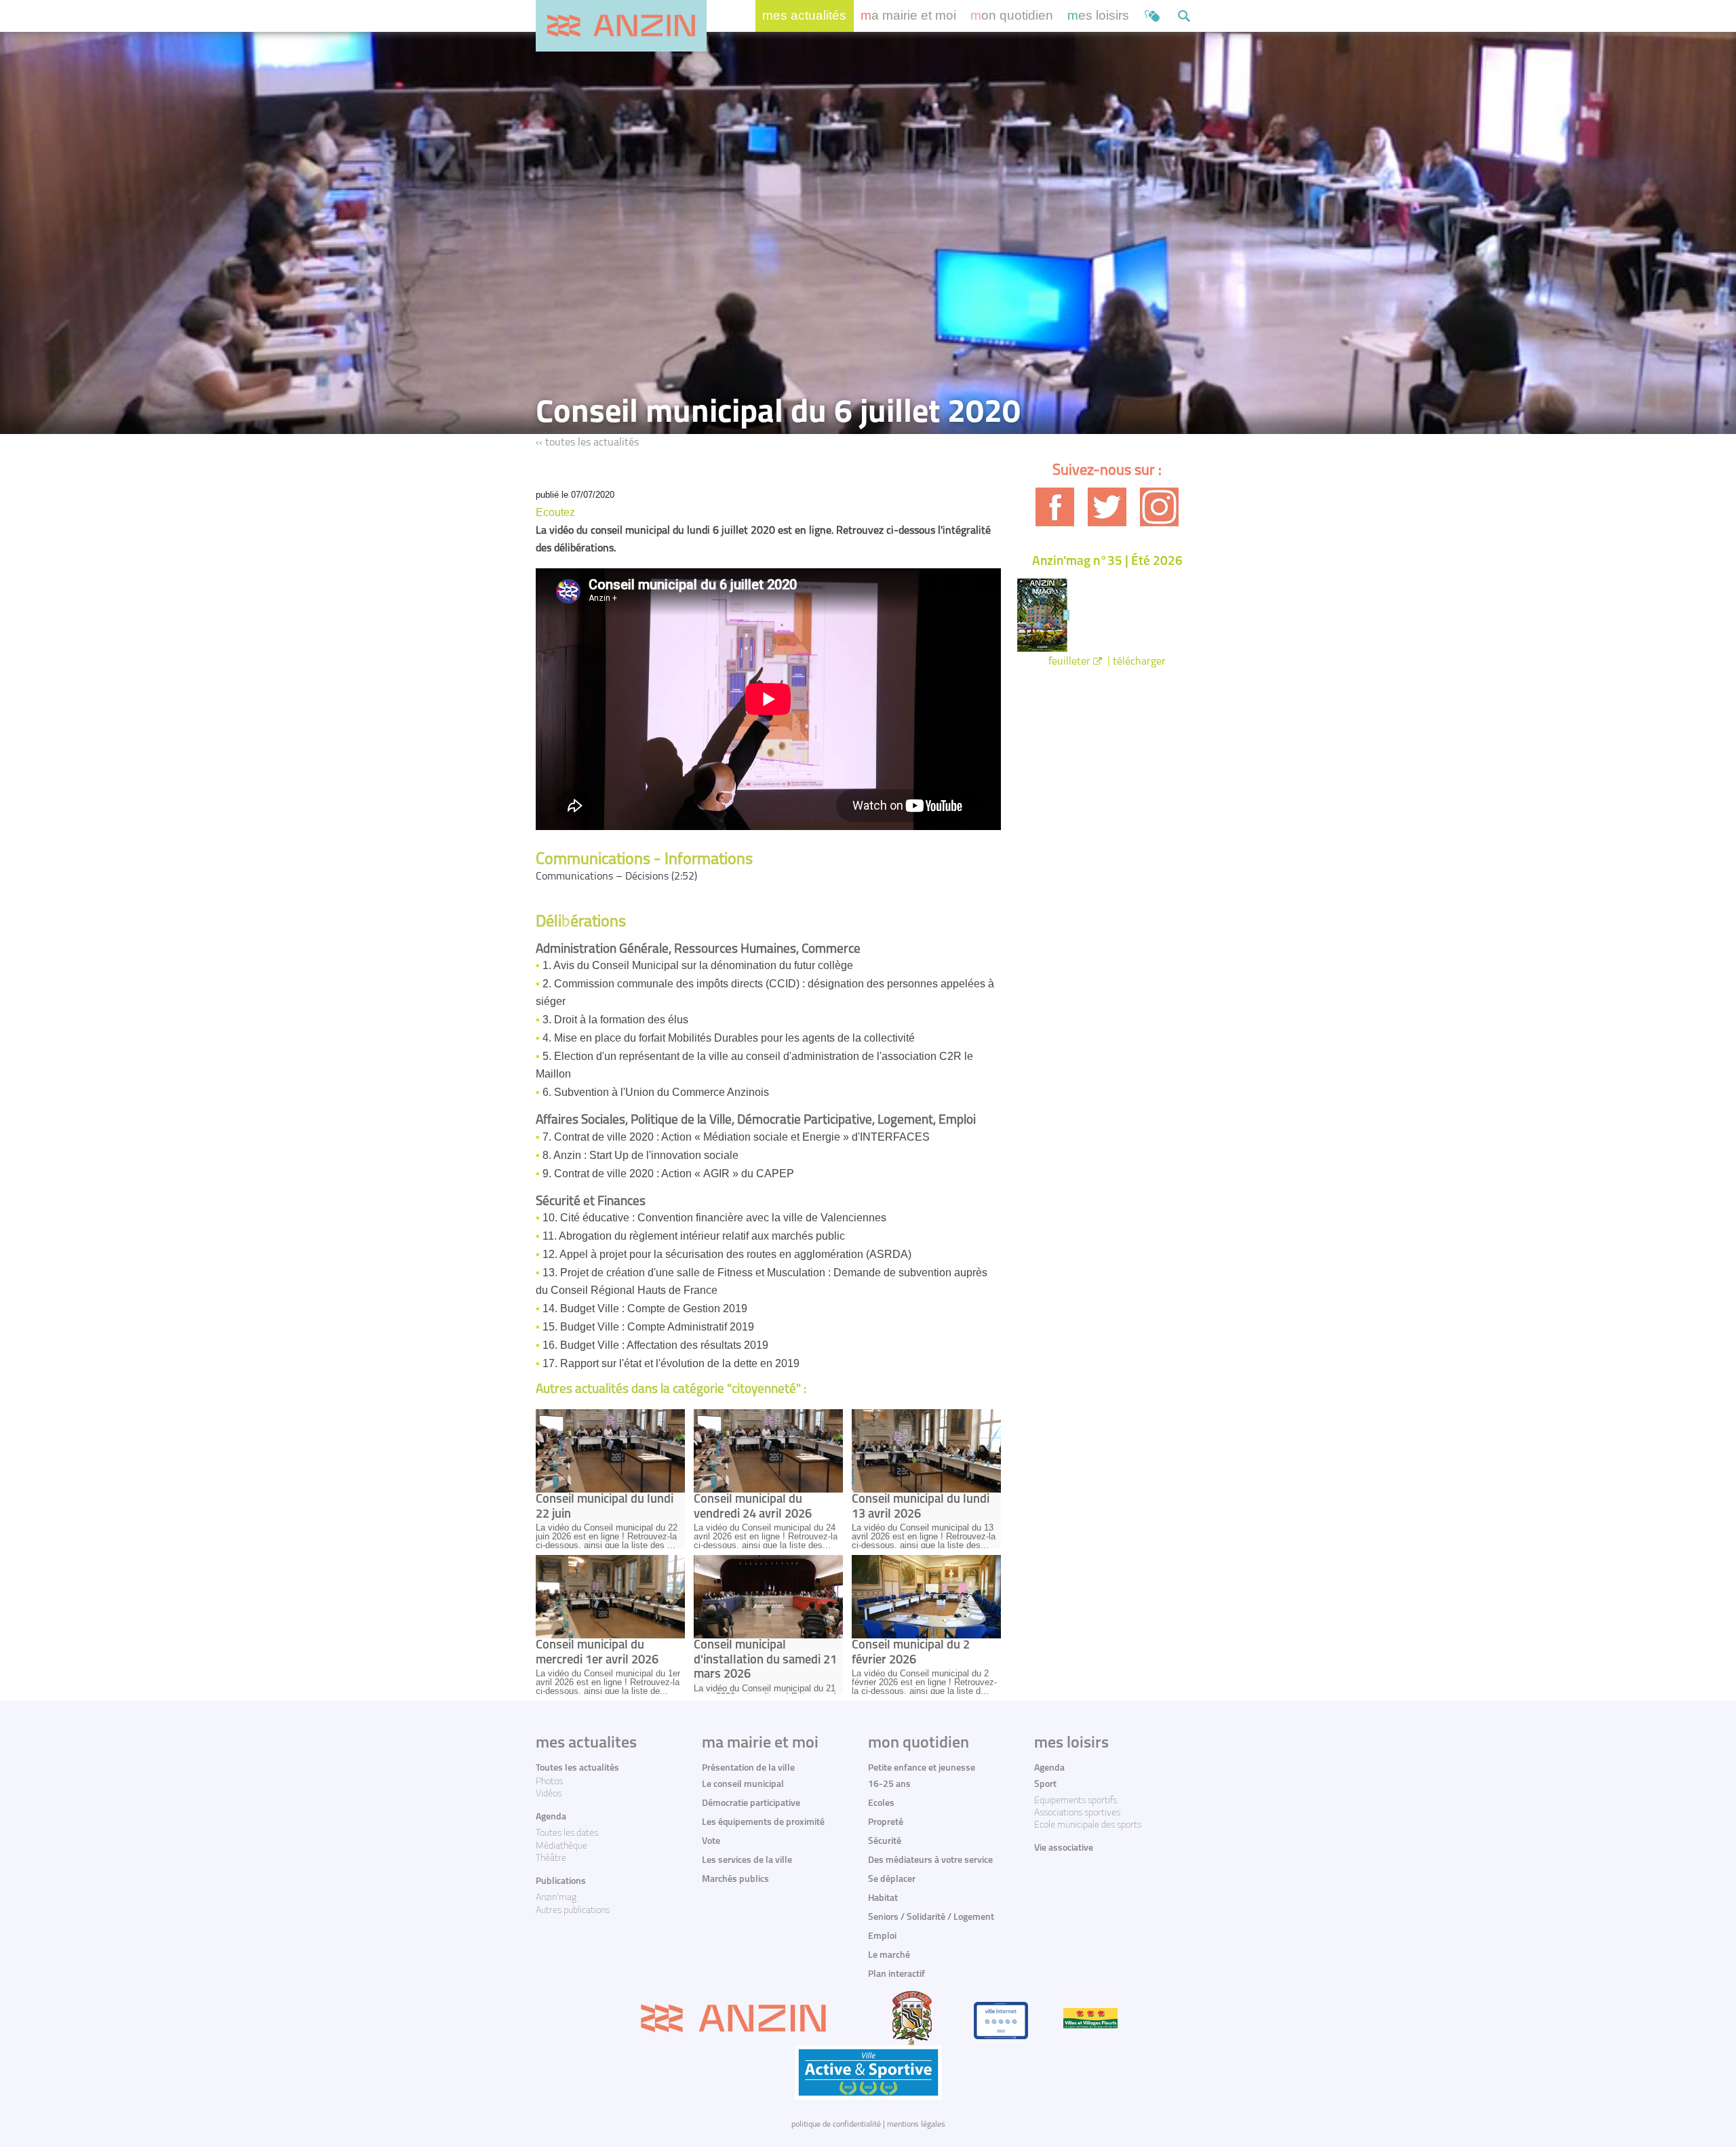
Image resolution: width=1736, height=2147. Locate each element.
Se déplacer (892, 1879)
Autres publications (573, 1911)
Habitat (883, 1898)
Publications (561, 1882)
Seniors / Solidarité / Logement (931, 1917)
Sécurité (885, 1841)
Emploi (882, 1936)
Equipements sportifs (1076, 1801)
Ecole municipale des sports (1088, 1825)
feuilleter (1069, 662)
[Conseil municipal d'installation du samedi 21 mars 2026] (768, 1597)
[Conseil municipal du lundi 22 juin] (610, 1451)
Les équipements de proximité (763, 1823)
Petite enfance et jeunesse (922, 1768)
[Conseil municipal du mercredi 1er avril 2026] (610, 1597)
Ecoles (881, 1804)
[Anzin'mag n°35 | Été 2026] (1107, 615)
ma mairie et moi (908, 15)
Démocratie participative (751, 1804)
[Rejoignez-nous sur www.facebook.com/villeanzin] (1055, 507)
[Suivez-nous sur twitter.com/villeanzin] (1107, 507)
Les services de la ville (747, 1860)
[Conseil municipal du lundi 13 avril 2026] (926, 1451)
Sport (1045, 1785)
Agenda (551, 1817)
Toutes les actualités (577, 1768)
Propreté (886, 1823)
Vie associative (1064, 1848)
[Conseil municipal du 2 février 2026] (926, 1597)
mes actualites (586, 1744)
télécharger (1139, 662)
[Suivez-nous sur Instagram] (1159, 507)
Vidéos (549, 1794)
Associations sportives (1077, 1813)
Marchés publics (735, 1879)
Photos (549, 1782)
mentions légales (916, 2125)
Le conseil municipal (743, 1785)
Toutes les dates (567, 1833)
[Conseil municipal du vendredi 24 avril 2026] (768, 1451)
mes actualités (804, 15)
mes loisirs (1098, 15)
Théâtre (551, 1858)
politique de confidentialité (836, 2125)
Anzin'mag (556, 1898)
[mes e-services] (1152, 16)
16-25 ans (889, 1785)
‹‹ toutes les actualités (587, 443)
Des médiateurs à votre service (930, 1860)
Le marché (889, 1955)
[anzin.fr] (621, 26)
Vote (711, 1841)
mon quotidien (1012, 15)
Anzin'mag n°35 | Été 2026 (1107, 562)
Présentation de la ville (748, 1768)
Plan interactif (896, 1974)
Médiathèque (561, 1846)
